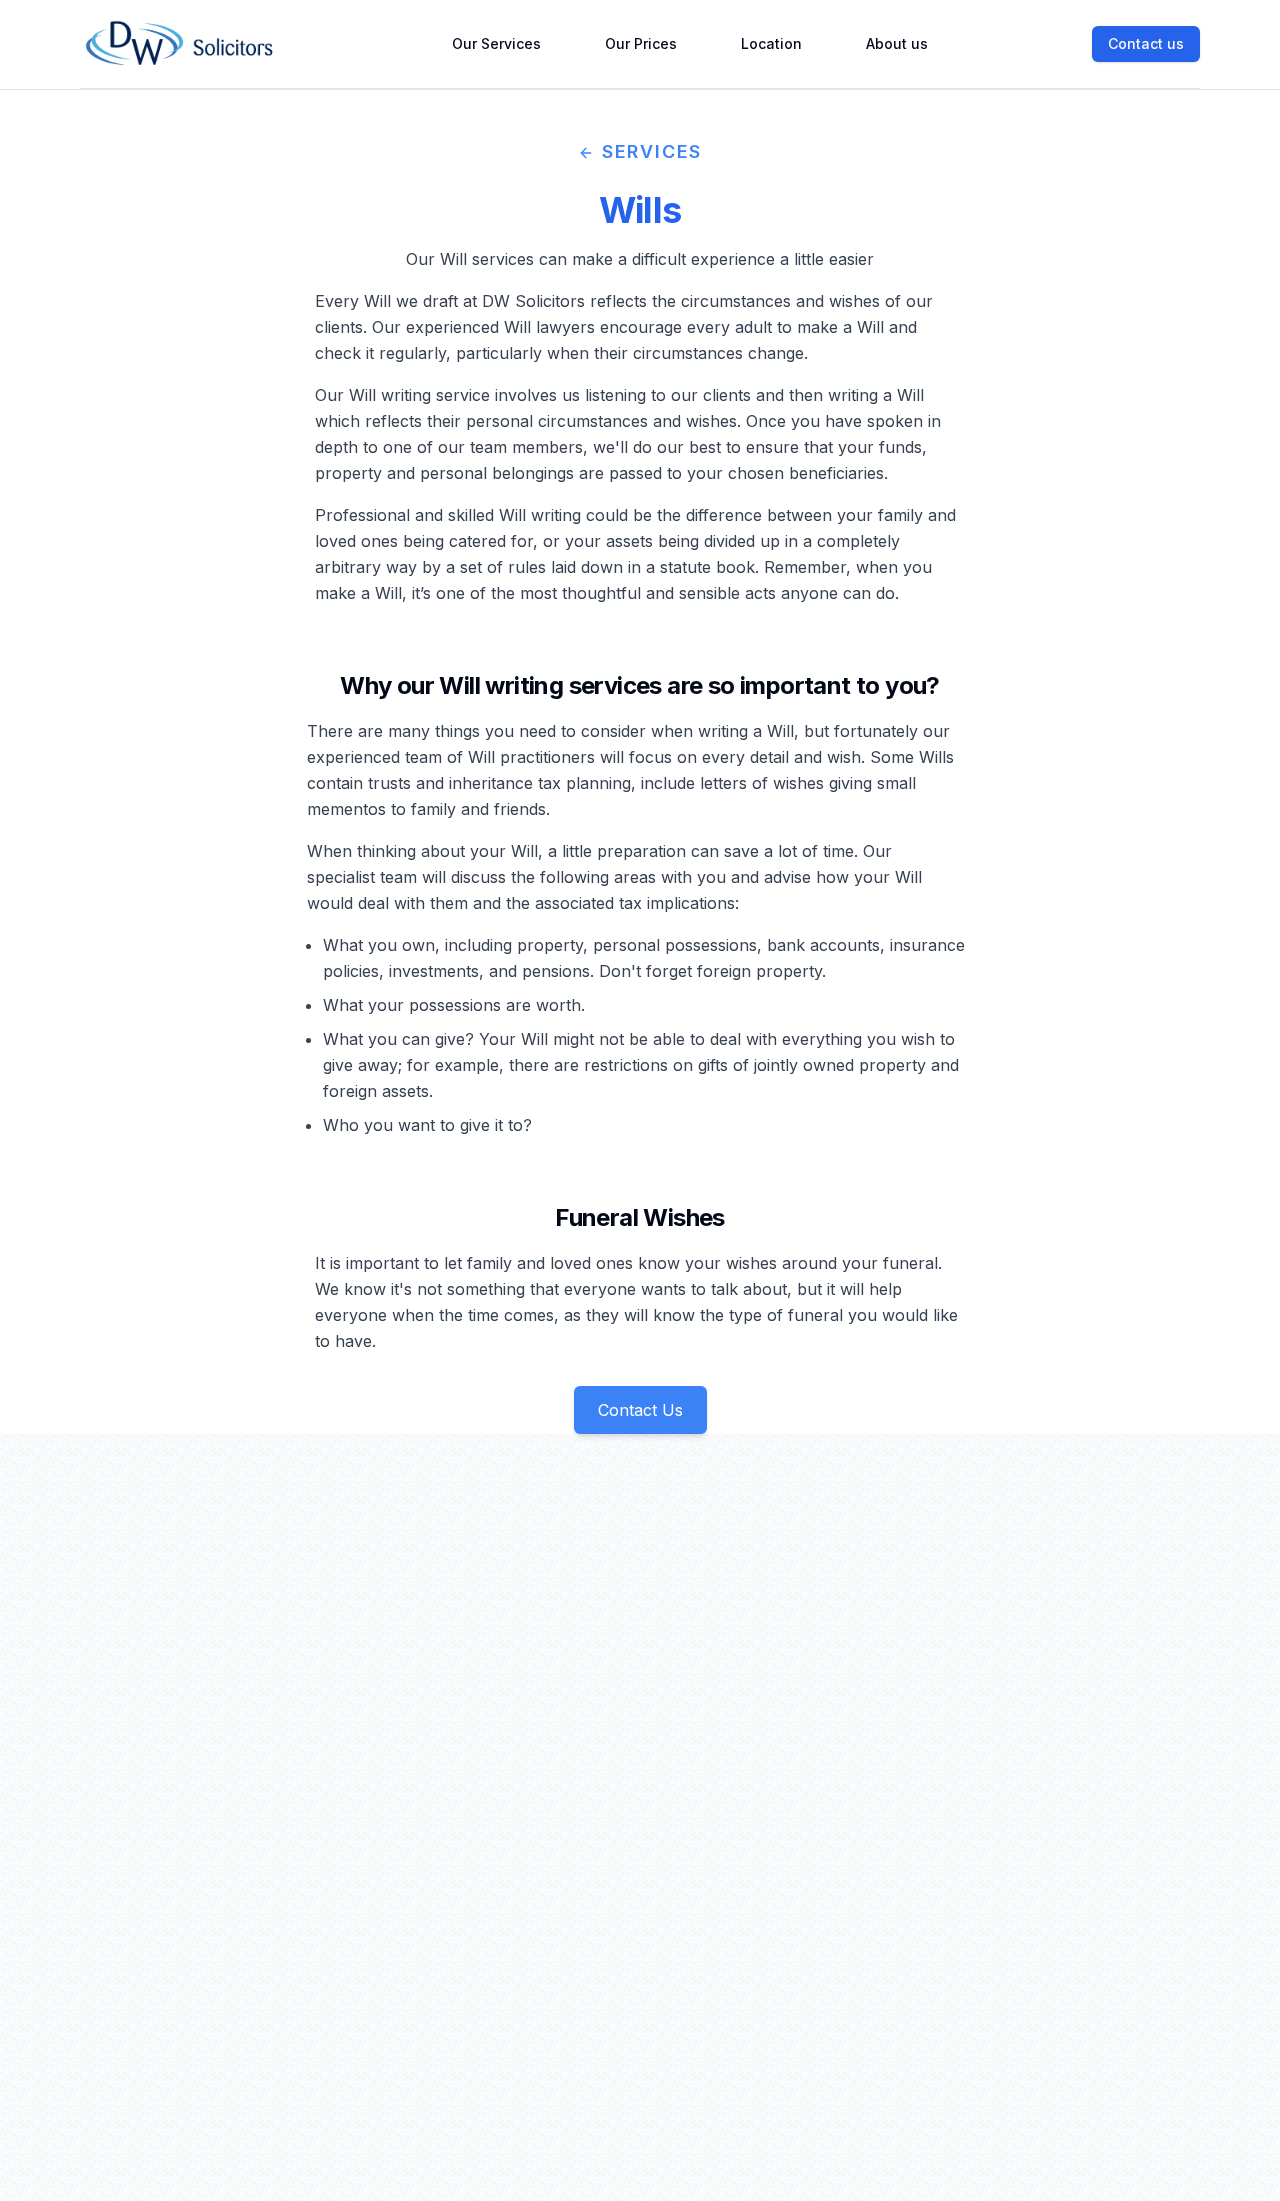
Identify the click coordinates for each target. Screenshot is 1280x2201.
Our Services (496, 43)
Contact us (1146, 43)
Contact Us (640, 1410)
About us (897, 43)
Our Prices (641, 43)
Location (771, 43)
